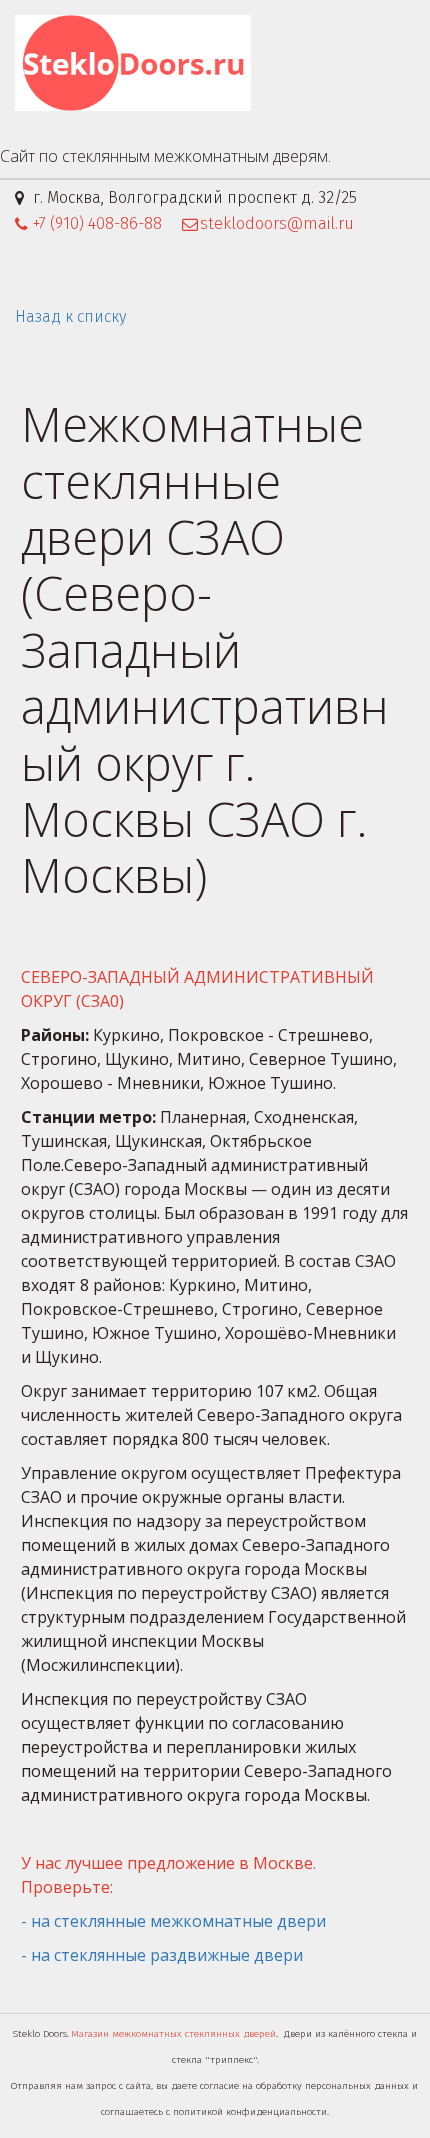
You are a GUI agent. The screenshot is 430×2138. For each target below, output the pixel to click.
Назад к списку (70, 316)
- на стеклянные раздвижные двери (164, 1955)
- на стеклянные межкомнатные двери (175, 1921)
